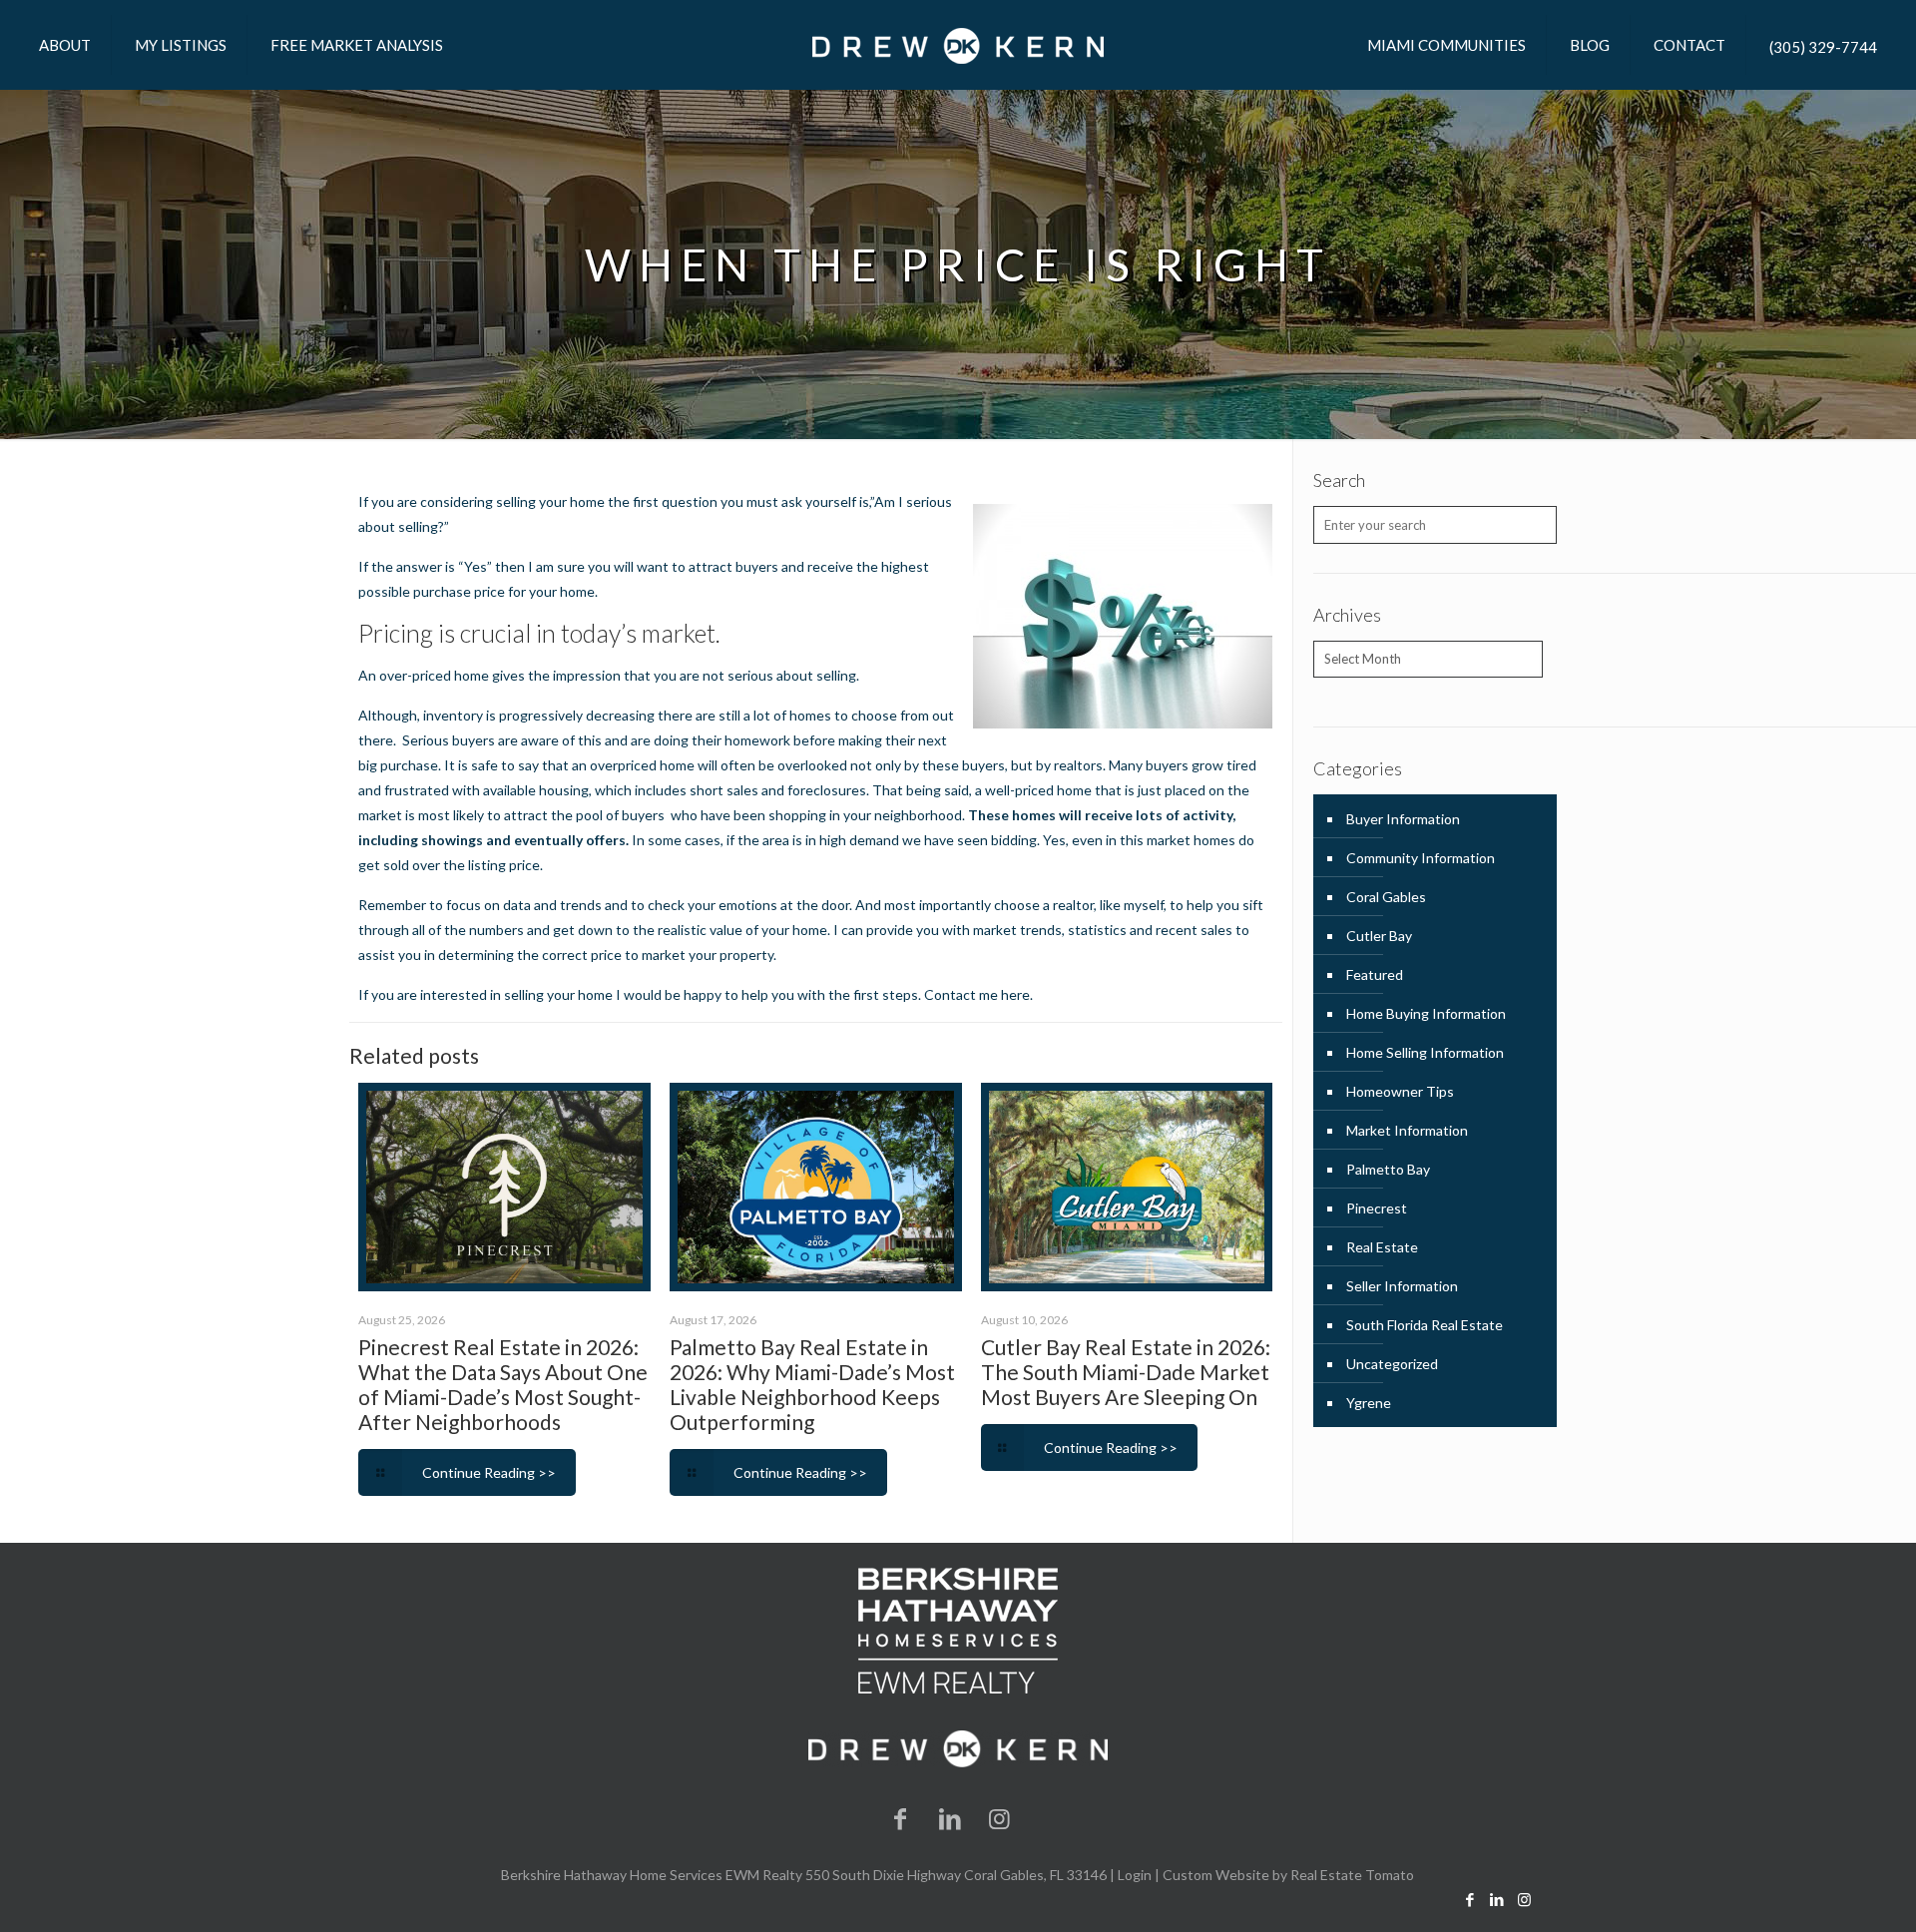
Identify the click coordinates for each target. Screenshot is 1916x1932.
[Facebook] (901, 1818)
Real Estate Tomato (1352, 1875)
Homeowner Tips (1400, 1091)
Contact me (962, 994)
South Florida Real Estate (1425, 1325)
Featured (1375, 974)
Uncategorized (1392, 1364)
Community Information (1421, 858)
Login (1135, 1875)
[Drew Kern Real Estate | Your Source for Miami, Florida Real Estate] (958, 45)
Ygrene (1369, 1403)
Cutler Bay (1379, 936)
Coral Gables (1386, 897)
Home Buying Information (1426, 1013)
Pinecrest (1377, 1208)
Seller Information (1402, 1286)
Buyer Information (1403, 819)
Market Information (1407, 1130)
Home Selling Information (1425, 1052)
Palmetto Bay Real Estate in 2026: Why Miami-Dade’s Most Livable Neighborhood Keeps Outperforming (812, 1384)
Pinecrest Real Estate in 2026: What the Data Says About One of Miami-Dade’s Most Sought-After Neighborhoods (503, 1384)
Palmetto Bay (1388, 1169)
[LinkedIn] (950, 1818)
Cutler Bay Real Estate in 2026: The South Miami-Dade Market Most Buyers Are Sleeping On (1126, 1372)
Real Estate (1382, 1247)
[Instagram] (1000, 1818)
